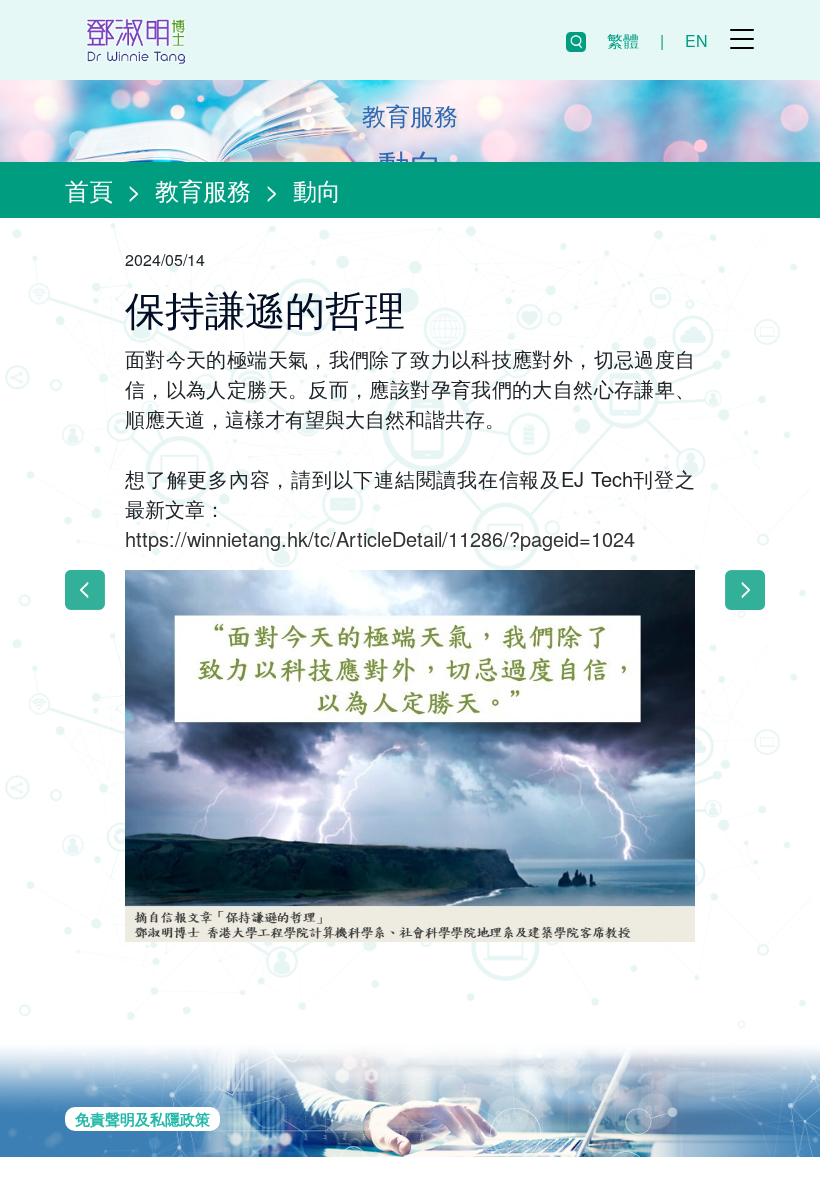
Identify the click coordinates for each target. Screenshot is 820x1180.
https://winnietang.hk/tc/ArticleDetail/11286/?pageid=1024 (380, 538)
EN (696, 40)
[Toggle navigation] (742, 39)
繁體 (623, 40)
